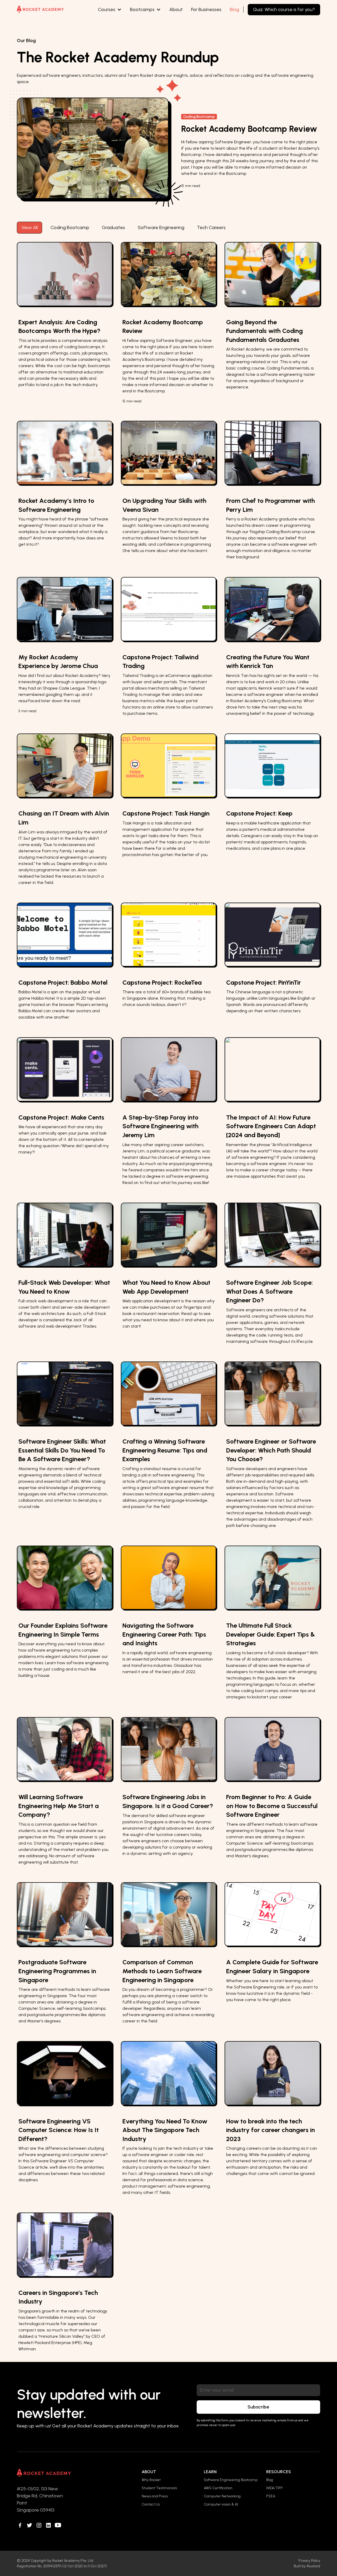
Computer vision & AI (221, 2504)
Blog (234, 9)
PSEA (271, 2496)
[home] (40, 9)
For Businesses (206, 9)
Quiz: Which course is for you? (284, 9)
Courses (107, 9)
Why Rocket (151, 2480)
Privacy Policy (309, 2561)
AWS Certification (218, 2488)
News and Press (155, 2496)
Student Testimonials (159, 2488)
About (176, 9)
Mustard (313, 2566)
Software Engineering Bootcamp (231, 2480)
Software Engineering (161, 227)
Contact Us (151, 2504)
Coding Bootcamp (70, 227)
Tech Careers (211, 227)
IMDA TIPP (274, 2488)
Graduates (113, 227)
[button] (110, 10)
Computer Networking (222, 2496)
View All (29, 227)
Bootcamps (142, 9)
